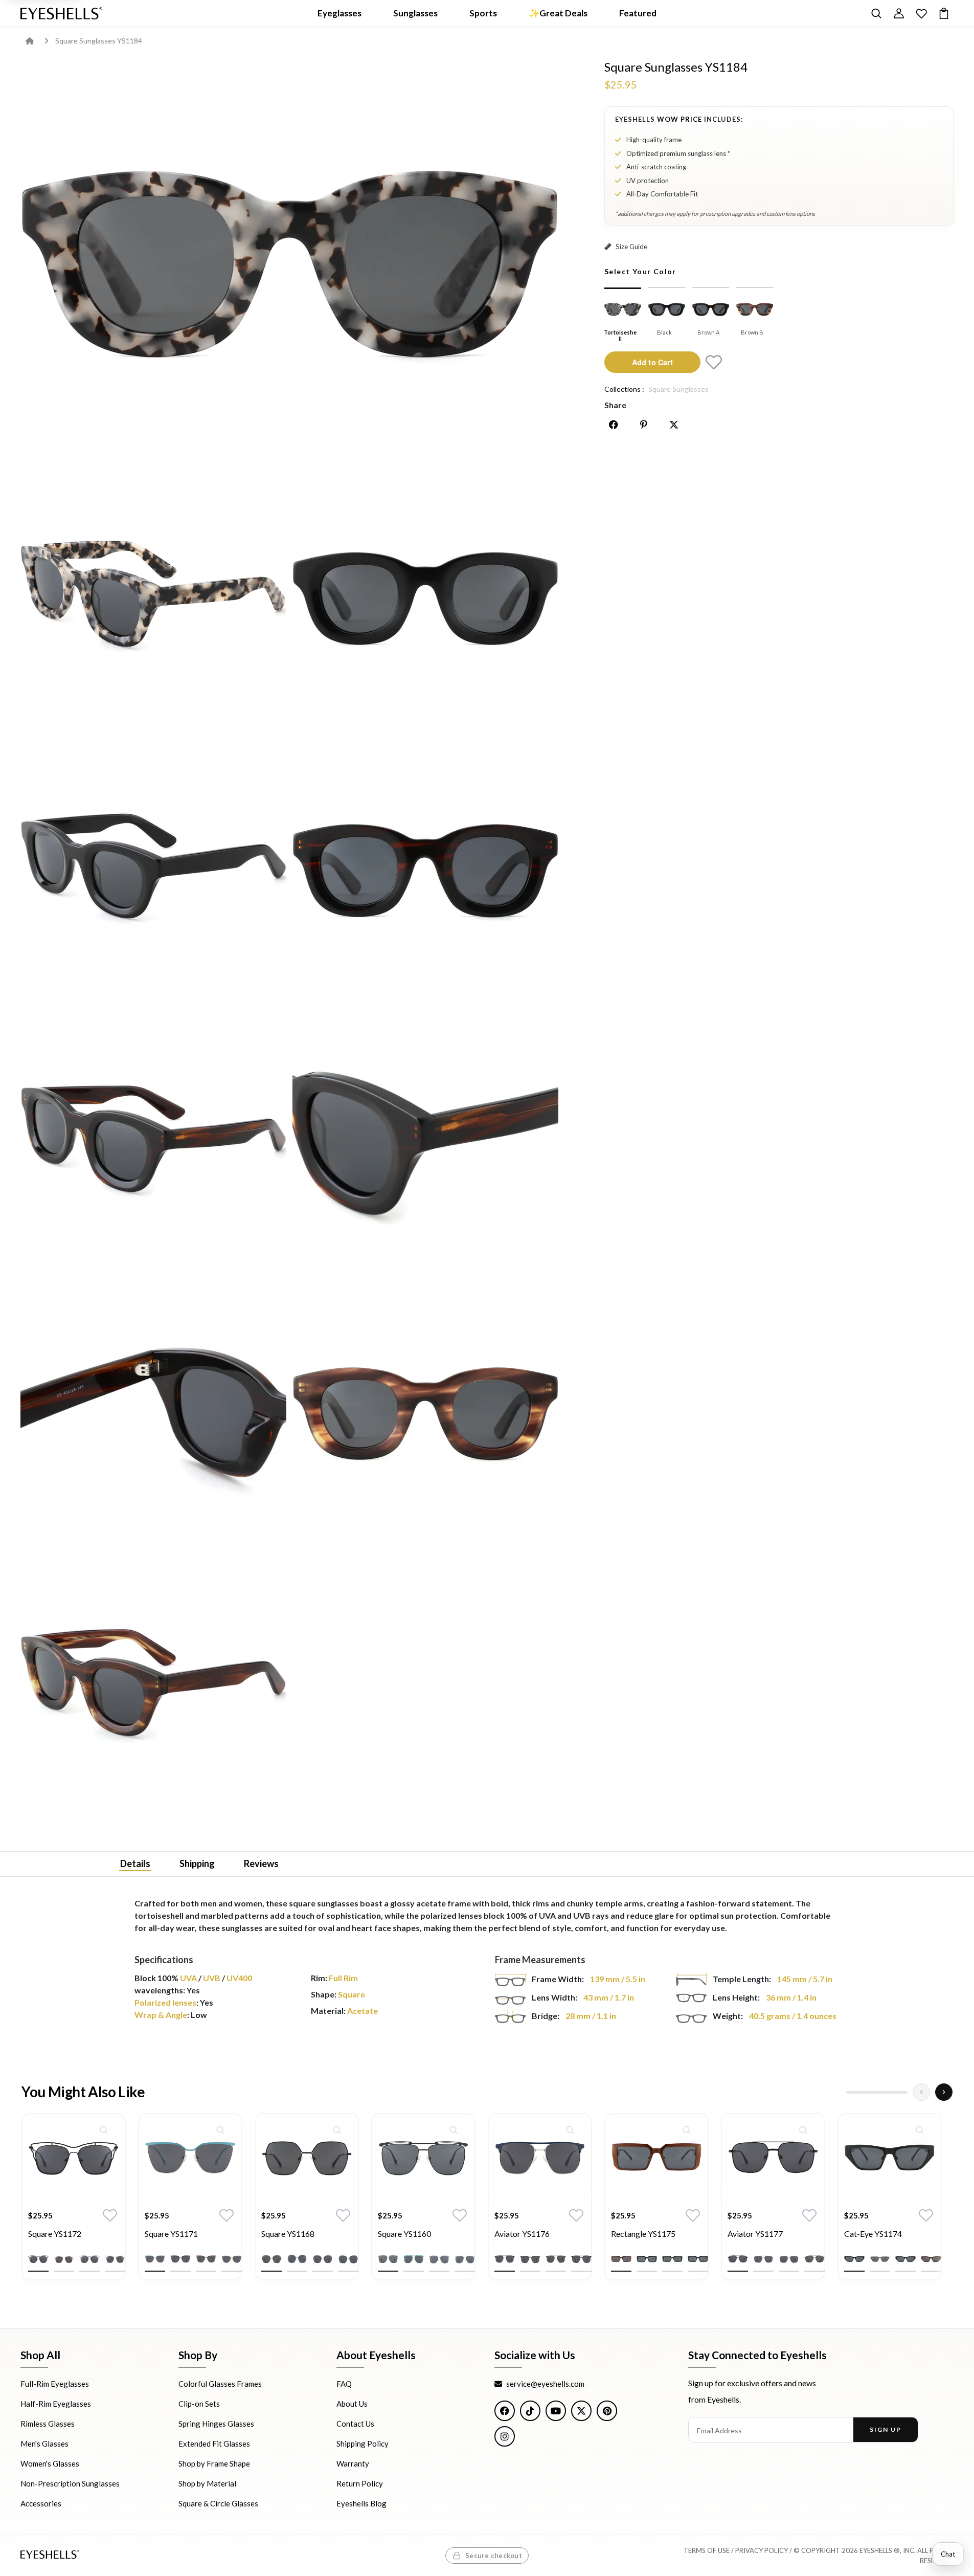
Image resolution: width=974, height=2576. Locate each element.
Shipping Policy (363, 2444)
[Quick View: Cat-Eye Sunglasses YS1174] (920, 2130)
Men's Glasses (44, 2444)
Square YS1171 (171, 2234)
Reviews (261, 1863)
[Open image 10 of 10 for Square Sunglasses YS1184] (153, 1683)
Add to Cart (652, 362)
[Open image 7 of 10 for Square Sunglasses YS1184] (425, 1139)
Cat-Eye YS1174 (873, 2234)
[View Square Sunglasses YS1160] (423, 2159)
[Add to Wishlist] (714, 362)
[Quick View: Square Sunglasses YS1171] (220, 2130)
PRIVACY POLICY (762, 2550)
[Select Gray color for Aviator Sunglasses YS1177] (814, 2260)
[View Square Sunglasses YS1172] (74, 2159)
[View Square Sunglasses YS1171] (190, 2159)
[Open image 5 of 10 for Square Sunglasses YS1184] (425, 867)
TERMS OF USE (707, 2550)
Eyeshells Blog (361, 2503)
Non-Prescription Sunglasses (70, 2483)
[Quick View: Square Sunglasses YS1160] (454, 2130)
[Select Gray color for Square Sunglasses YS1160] (439, 2260)
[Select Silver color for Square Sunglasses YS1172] (115, 2260)
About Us (352, 2404)
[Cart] (944, 13)
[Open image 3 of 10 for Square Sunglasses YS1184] (425, 595)
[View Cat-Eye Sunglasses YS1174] (890, 2159)
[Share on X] (674, 425)
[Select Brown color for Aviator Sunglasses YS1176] (556, 2260)
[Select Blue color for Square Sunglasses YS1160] (414, 2260)
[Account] (899, 13)
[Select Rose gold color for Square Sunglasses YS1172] (64, 2260)
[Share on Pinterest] (644, 425)
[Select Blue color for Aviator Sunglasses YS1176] (505, 2260)
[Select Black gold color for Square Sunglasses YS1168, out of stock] (348, 2260)
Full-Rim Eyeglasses (55, 2384)
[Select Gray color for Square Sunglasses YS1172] (89, 2260)
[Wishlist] (921, 13)
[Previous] (921, 2092)
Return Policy (360, 2483)
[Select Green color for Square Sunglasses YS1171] (232, 2260)
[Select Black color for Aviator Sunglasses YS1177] (738, 2260)
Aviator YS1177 (755, 2234)
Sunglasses (415, 13)
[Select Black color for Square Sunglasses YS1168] (271, 2260)
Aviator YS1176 (522, 2234)
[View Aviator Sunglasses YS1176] (540, 2159)
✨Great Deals (558, 13)
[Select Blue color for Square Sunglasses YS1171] (155, 2260)
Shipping (197, 1863)
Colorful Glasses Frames (220, 2384)
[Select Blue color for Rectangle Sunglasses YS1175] (698, 2260)
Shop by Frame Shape (214, 2463)
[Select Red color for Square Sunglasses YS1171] (206, 2260)
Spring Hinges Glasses (216, 2424)
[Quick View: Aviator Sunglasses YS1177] (803, 2130)
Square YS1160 (404, 2234)
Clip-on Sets (199, 2404)
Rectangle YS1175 (643, 2234)
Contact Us (355, 2424)
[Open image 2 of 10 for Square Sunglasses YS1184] (153, 595)
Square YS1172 (55, 2234)
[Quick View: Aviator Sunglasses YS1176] (570, 2130)
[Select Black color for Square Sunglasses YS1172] (38, 2260)
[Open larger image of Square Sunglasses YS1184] (289, 258)
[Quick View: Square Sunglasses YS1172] (104, 2130)
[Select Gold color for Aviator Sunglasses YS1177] (789, 2260)
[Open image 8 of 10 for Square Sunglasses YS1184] (153, 1411)
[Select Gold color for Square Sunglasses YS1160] (465, 2260)
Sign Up (885, 2429)
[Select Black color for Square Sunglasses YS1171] (180, 2260)
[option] (74, 2204)
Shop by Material (207, 2483)
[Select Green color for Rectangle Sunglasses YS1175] (672, 2260)
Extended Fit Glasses (214, 2444)
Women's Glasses (50, 2463)
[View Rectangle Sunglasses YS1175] (656, 2159)
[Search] (876, 13)
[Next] (944, 2092)
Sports (483, 13)
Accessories (41, 2503)
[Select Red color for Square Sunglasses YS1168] (323, 2260)
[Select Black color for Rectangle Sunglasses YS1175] (647, 2260)
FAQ (344, 2384)
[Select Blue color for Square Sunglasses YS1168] (297, 2260)
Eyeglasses (339, 13)
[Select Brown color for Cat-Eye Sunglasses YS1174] (931, 2260)
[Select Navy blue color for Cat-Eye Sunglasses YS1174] (905, 2260)
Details (135, 1863)
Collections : (624, 389)
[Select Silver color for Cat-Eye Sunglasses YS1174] (880, 2260)
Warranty (353, 2463)
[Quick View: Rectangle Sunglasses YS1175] (687, 2130)
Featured (638, 13)
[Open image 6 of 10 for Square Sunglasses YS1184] (153, 1139)
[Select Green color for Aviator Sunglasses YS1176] (530, 2260)
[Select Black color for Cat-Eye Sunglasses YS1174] (854, 2260)
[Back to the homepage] (37, 41)
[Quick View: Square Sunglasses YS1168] (337, 2130)
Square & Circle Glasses (218, 2503)
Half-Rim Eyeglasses (56, 2404)
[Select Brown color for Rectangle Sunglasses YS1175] (621, 2260)
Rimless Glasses (48, 2424)
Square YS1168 (288, 2234)
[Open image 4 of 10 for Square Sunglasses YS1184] (153, 867)
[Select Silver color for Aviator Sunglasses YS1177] (763, 2260)
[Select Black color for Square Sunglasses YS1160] (388, 2260)
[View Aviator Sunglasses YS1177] (773, 2159)
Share (615, 405)
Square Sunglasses (678, 389)
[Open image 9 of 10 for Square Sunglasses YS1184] (425, 1411)
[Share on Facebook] (614, 425)
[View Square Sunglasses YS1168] (307, 2159)
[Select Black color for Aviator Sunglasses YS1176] (581, 2260)
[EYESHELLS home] (61, 13)
